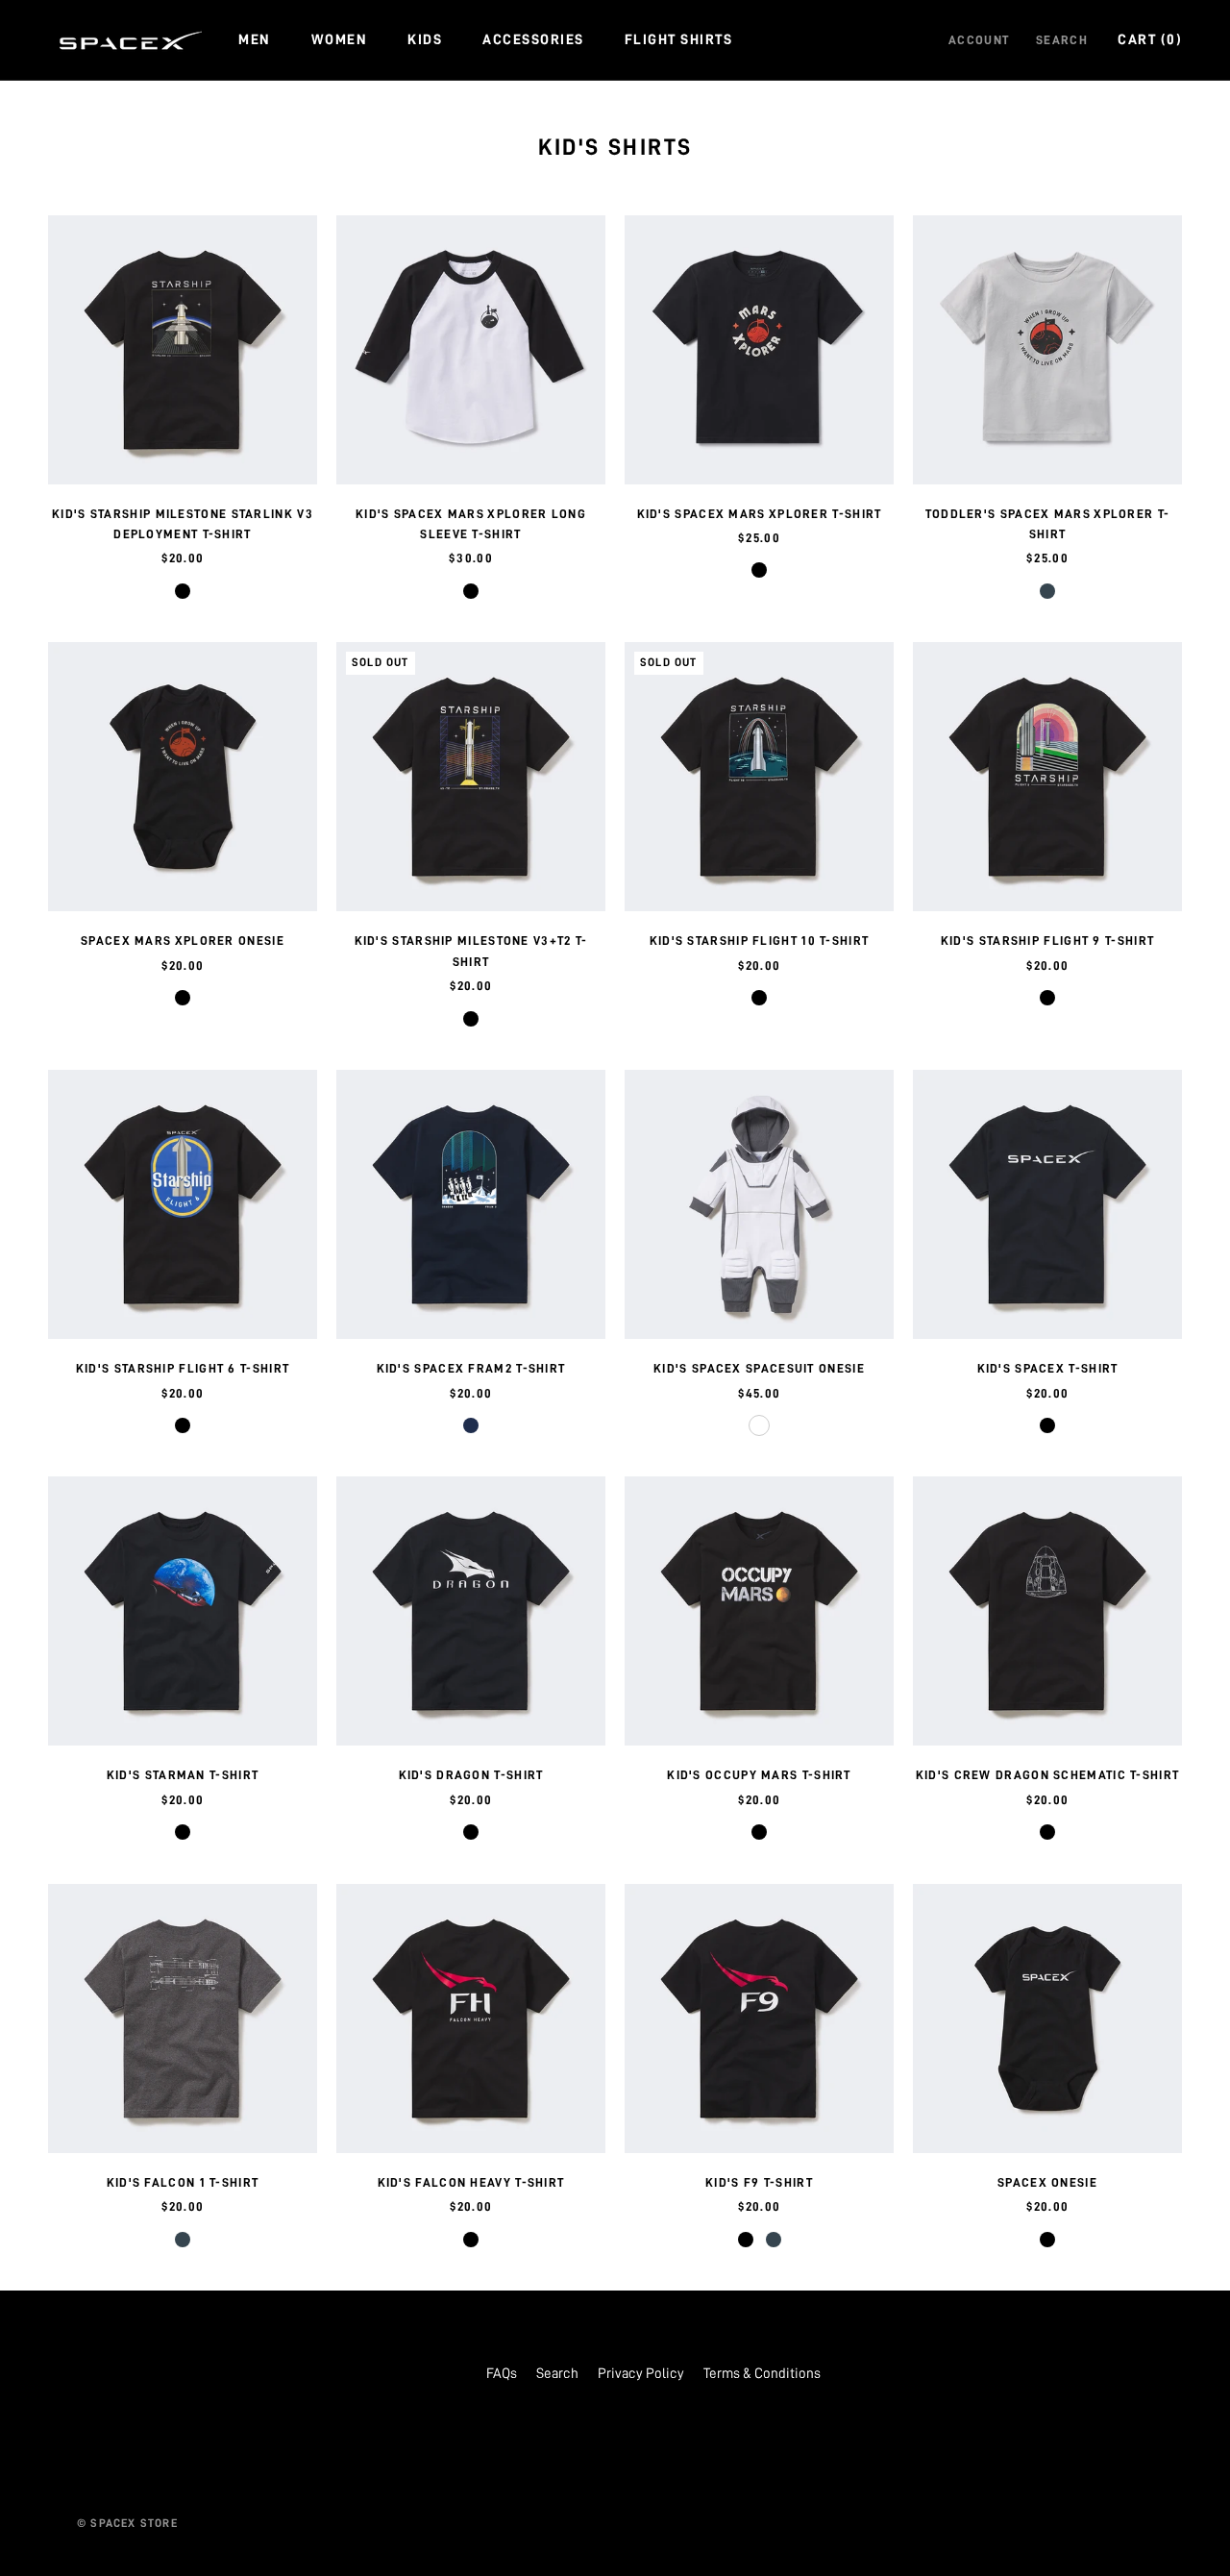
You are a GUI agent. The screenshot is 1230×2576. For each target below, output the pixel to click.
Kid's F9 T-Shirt (759, 2182)
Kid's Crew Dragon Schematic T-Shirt (1048, 1775)
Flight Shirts (679, 40)
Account (979, 40)
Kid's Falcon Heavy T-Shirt (471, 2182)
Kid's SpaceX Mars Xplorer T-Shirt (760, 514)
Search (1062, 40)
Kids (425, 40)
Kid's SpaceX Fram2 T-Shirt (471, 1368)
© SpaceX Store (127, 2523)
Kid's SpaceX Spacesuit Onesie (759, 1368)
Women (340, 40)
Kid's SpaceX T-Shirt (1048, 1368)
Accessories (533, 40)
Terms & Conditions (762, 2374)
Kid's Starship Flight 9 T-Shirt (1047, 941)
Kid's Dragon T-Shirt (471, 1775)
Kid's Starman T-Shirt (183, 1775)
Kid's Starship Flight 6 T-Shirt (183, 1368)
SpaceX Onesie (1047, 2182)
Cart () (1150, 40)
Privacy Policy (641, 2374)
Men (255, 40)
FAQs (502, 2374)
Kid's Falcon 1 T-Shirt (183, 2182)
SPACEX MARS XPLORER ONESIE (183, 941)
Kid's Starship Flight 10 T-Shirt (760, 941)
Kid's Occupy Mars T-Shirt (759, 1775)
